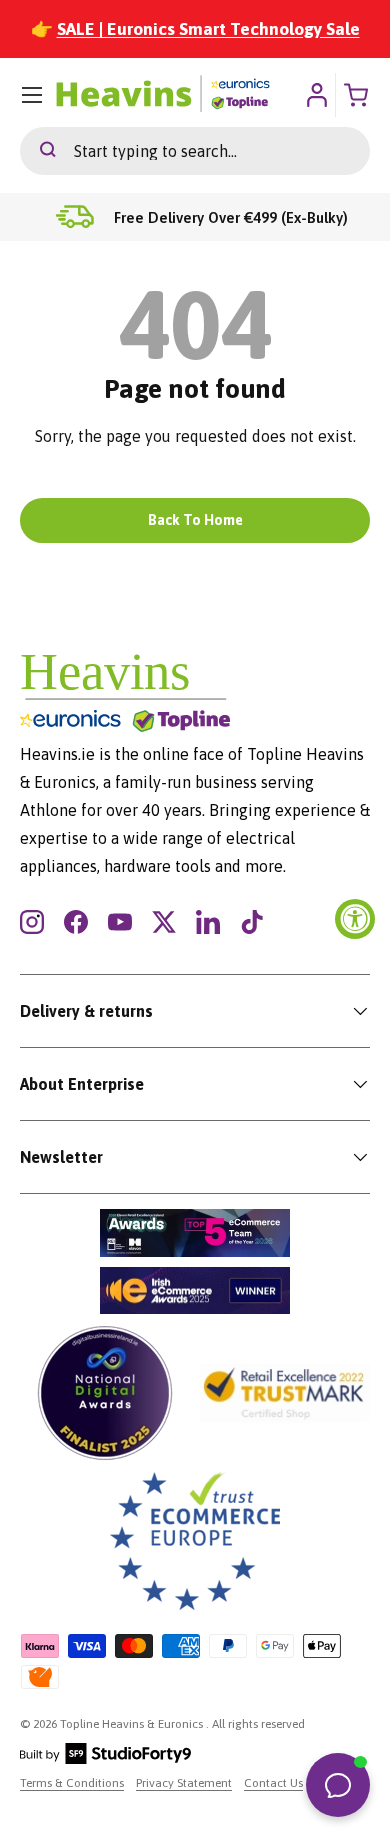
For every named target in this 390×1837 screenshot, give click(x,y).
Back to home (195, 520)
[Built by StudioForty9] (105, 1760)
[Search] (38, 151)
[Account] (316, 95)
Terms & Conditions (72, 1783)
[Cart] (358, 95)
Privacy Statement (184, 1783)
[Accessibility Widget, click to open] (355, 919)
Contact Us (273, 1783)
